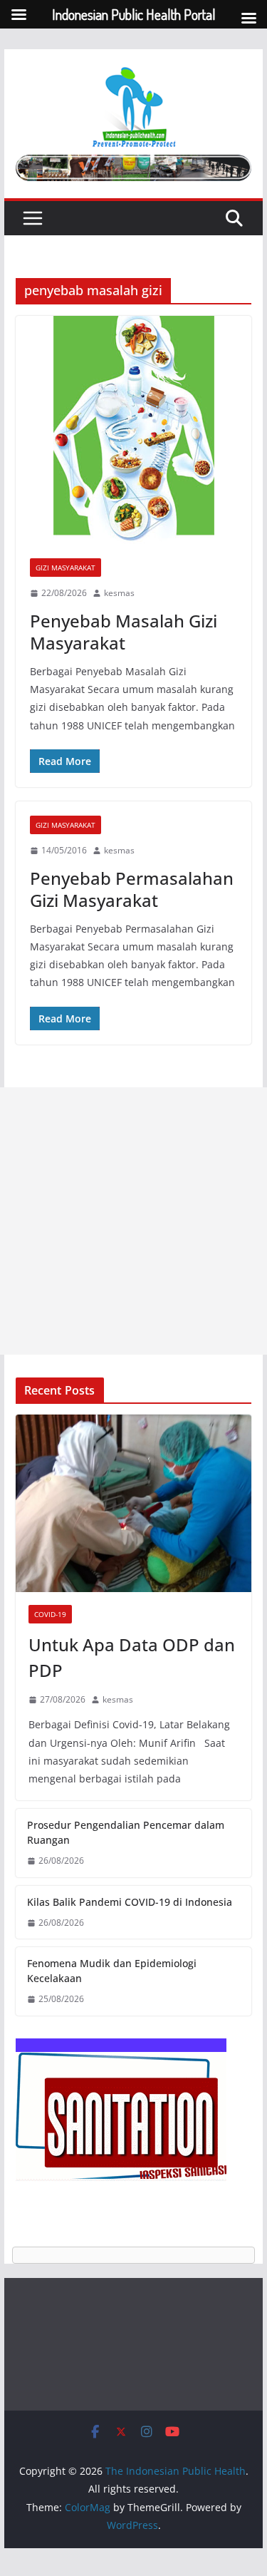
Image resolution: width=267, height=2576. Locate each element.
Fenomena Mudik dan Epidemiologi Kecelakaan (112, 1971)
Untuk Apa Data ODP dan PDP (132, 1657)
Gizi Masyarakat (66, 568)
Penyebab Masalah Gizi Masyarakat (124, 632)
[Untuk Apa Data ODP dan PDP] (134, 1503)
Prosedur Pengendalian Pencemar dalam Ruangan (126, 1832)
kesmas (119, 593)
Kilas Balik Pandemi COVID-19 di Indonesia (130, 1902)
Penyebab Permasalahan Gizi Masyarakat (132, 889)
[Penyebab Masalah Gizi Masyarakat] (134, 430)
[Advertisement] (133, 1221)
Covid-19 (50, 1614)
